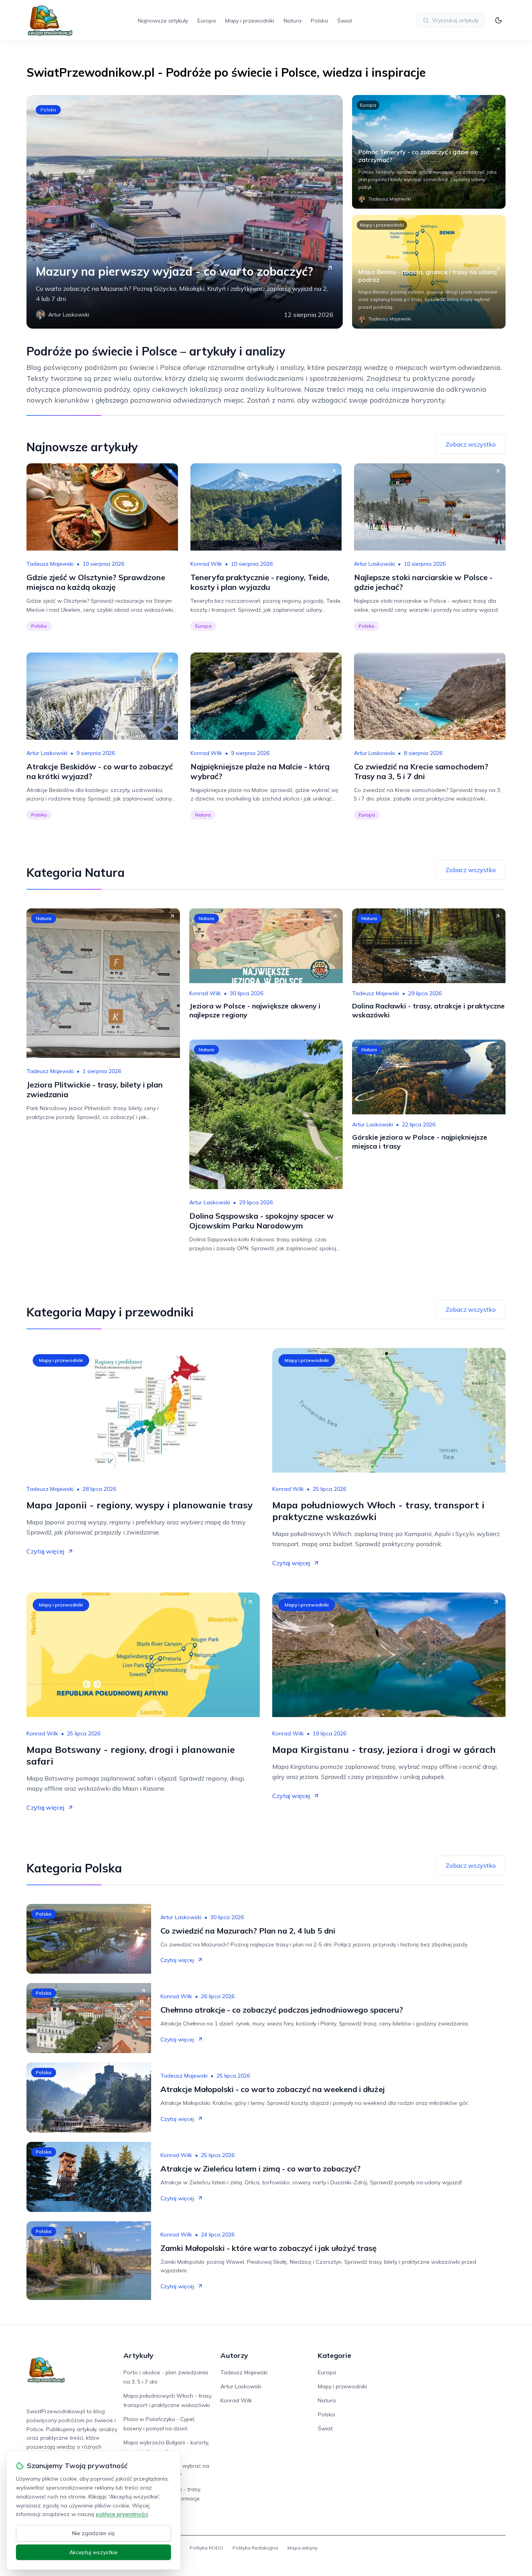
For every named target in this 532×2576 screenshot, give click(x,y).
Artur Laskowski (374, 564)
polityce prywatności (122, 2514)
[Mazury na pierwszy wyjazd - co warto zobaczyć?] (185, 212)
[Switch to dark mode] (499, 20)
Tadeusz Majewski (50, 564)
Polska (319, 21)
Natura (292, 21)
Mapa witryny (302, 2548)
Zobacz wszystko (471, 444)
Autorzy (234, 2355)
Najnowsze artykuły (163, 21)
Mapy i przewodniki (250, 21)
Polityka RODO (206, 2548)
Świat (345, 21)
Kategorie (335, 2355)
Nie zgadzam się (93, 2533)
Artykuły (138, 2355)
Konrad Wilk (206, 564)
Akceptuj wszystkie (93, 2552)
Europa (207, 21)
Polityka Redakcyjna (255, 2548)
